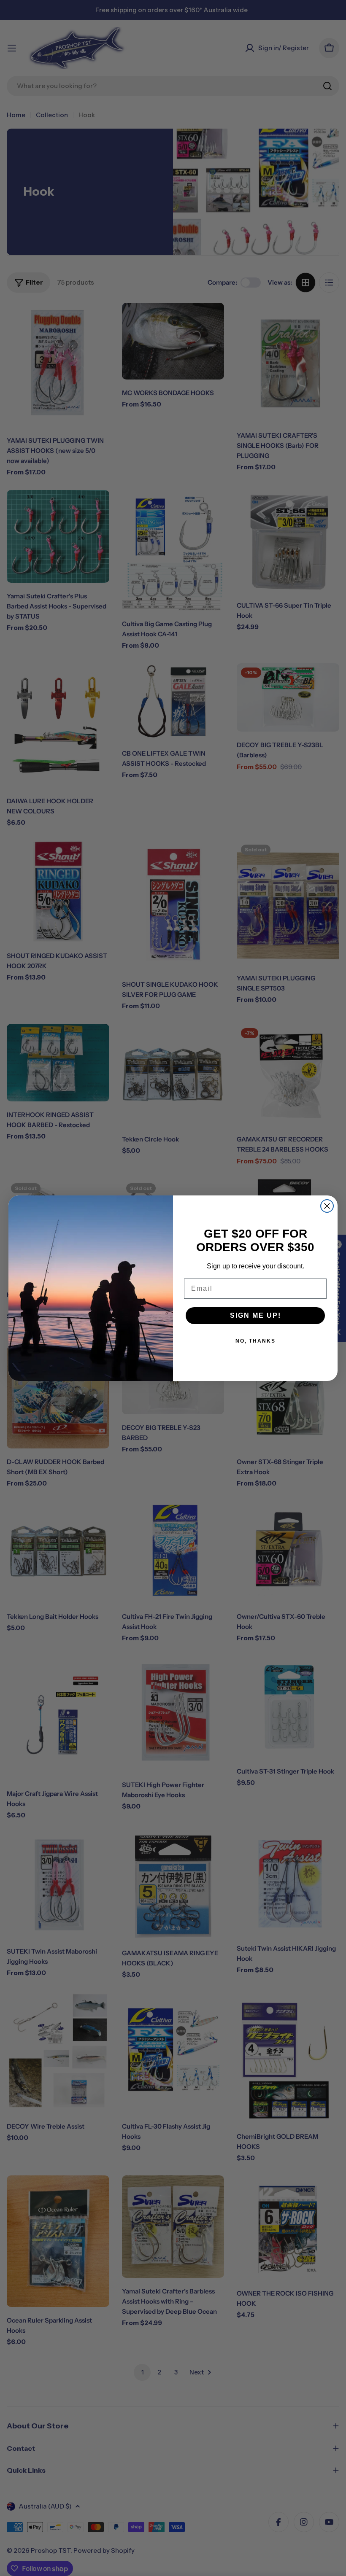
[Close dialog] (327, 1206)
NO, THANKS (255, 1341)
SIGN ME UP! (255, 1315)
